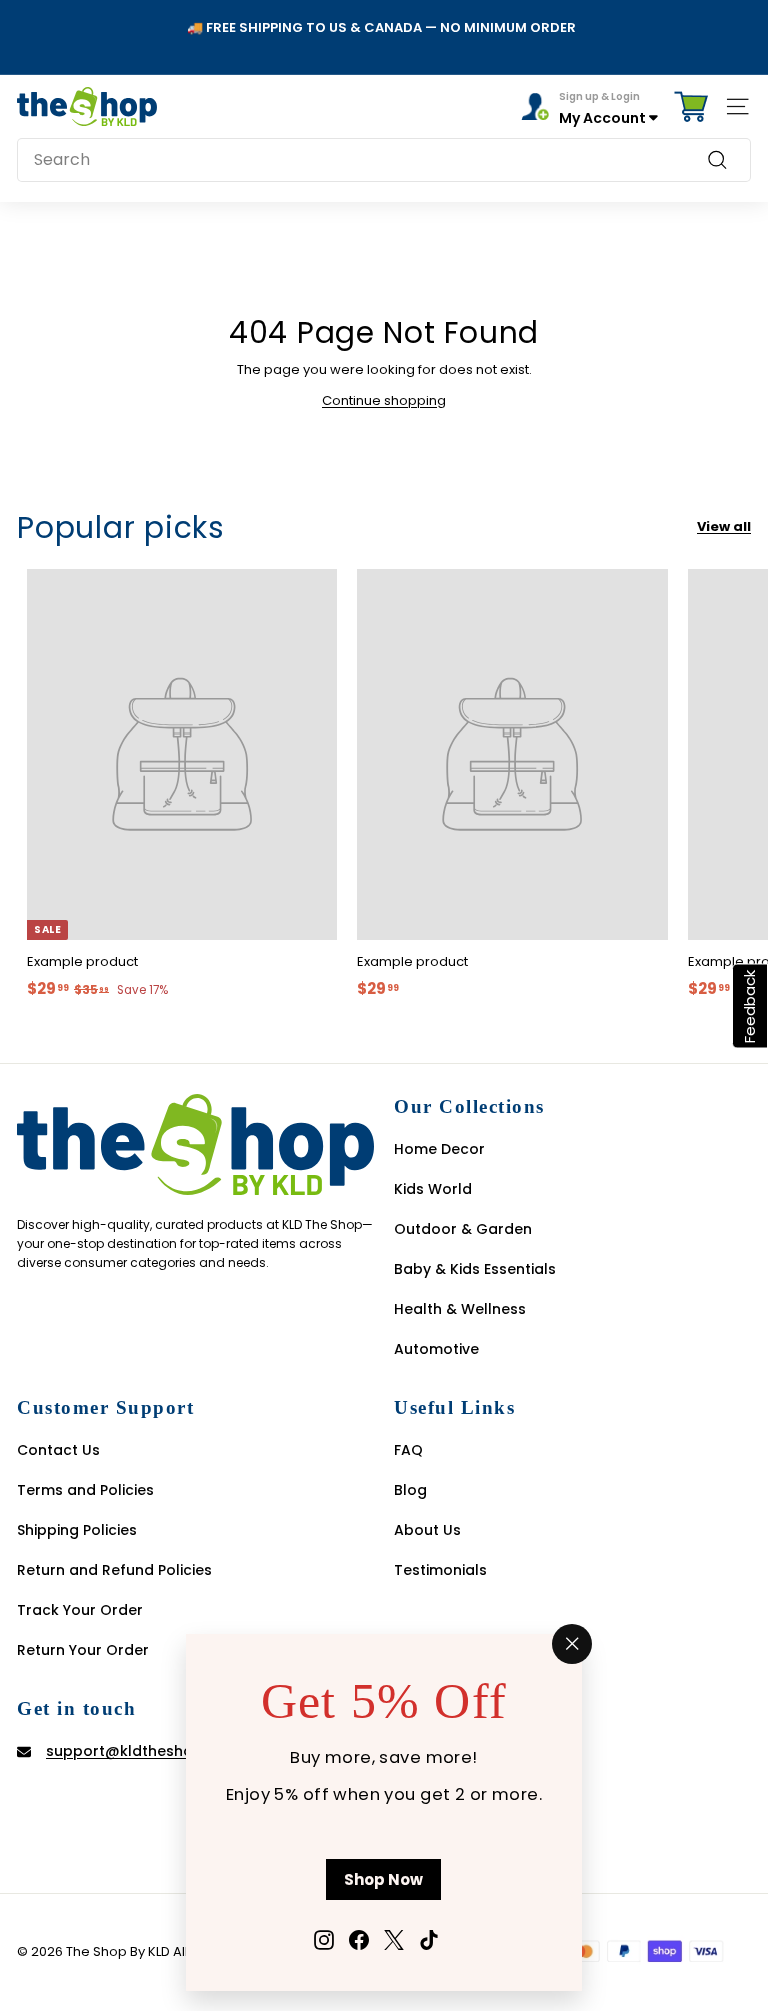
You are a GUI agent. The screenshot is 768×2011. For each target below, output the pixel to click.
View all (724, 526)
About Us (427, 1530)
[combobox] (384, 160)
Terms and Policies (85, 1490)
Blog (410, 1490)
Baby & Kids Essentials (475, 1269)
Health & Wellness (460, 1309)
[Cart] (691, 106)
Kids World (433, 1189)
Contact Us (58, 1450)
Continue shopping (384, 400)
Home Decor (439, 1149)
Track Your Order (80, 1610)
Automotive (436, 1349)
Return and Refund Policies (114, 1570)
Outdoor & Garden (463, 1229)
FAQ (408, 1450)
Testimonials (440, 1570)
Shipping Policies (77, 1530)
